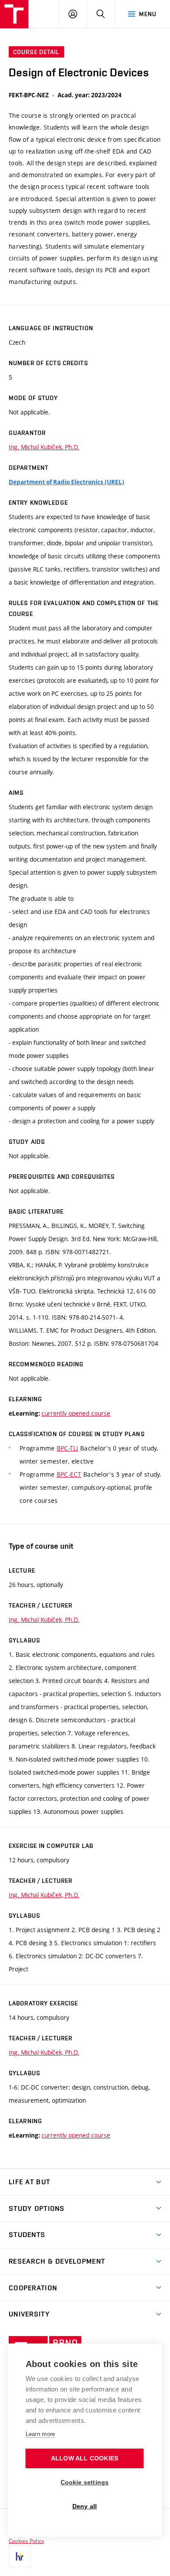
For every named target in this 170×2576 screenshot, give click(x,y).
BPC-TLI (68, 1448)
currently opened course (76, 1413)
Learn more (41, 2434)
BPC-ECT (69, 1474)
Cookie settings (85, 2482)
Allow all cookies (85, 2458)
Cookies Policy (26, 2541)
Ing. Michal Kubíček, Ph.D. (44, 447)
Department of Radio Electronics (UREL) (66, 482)
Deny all (85, 2506)
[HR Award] (20, 2556)
